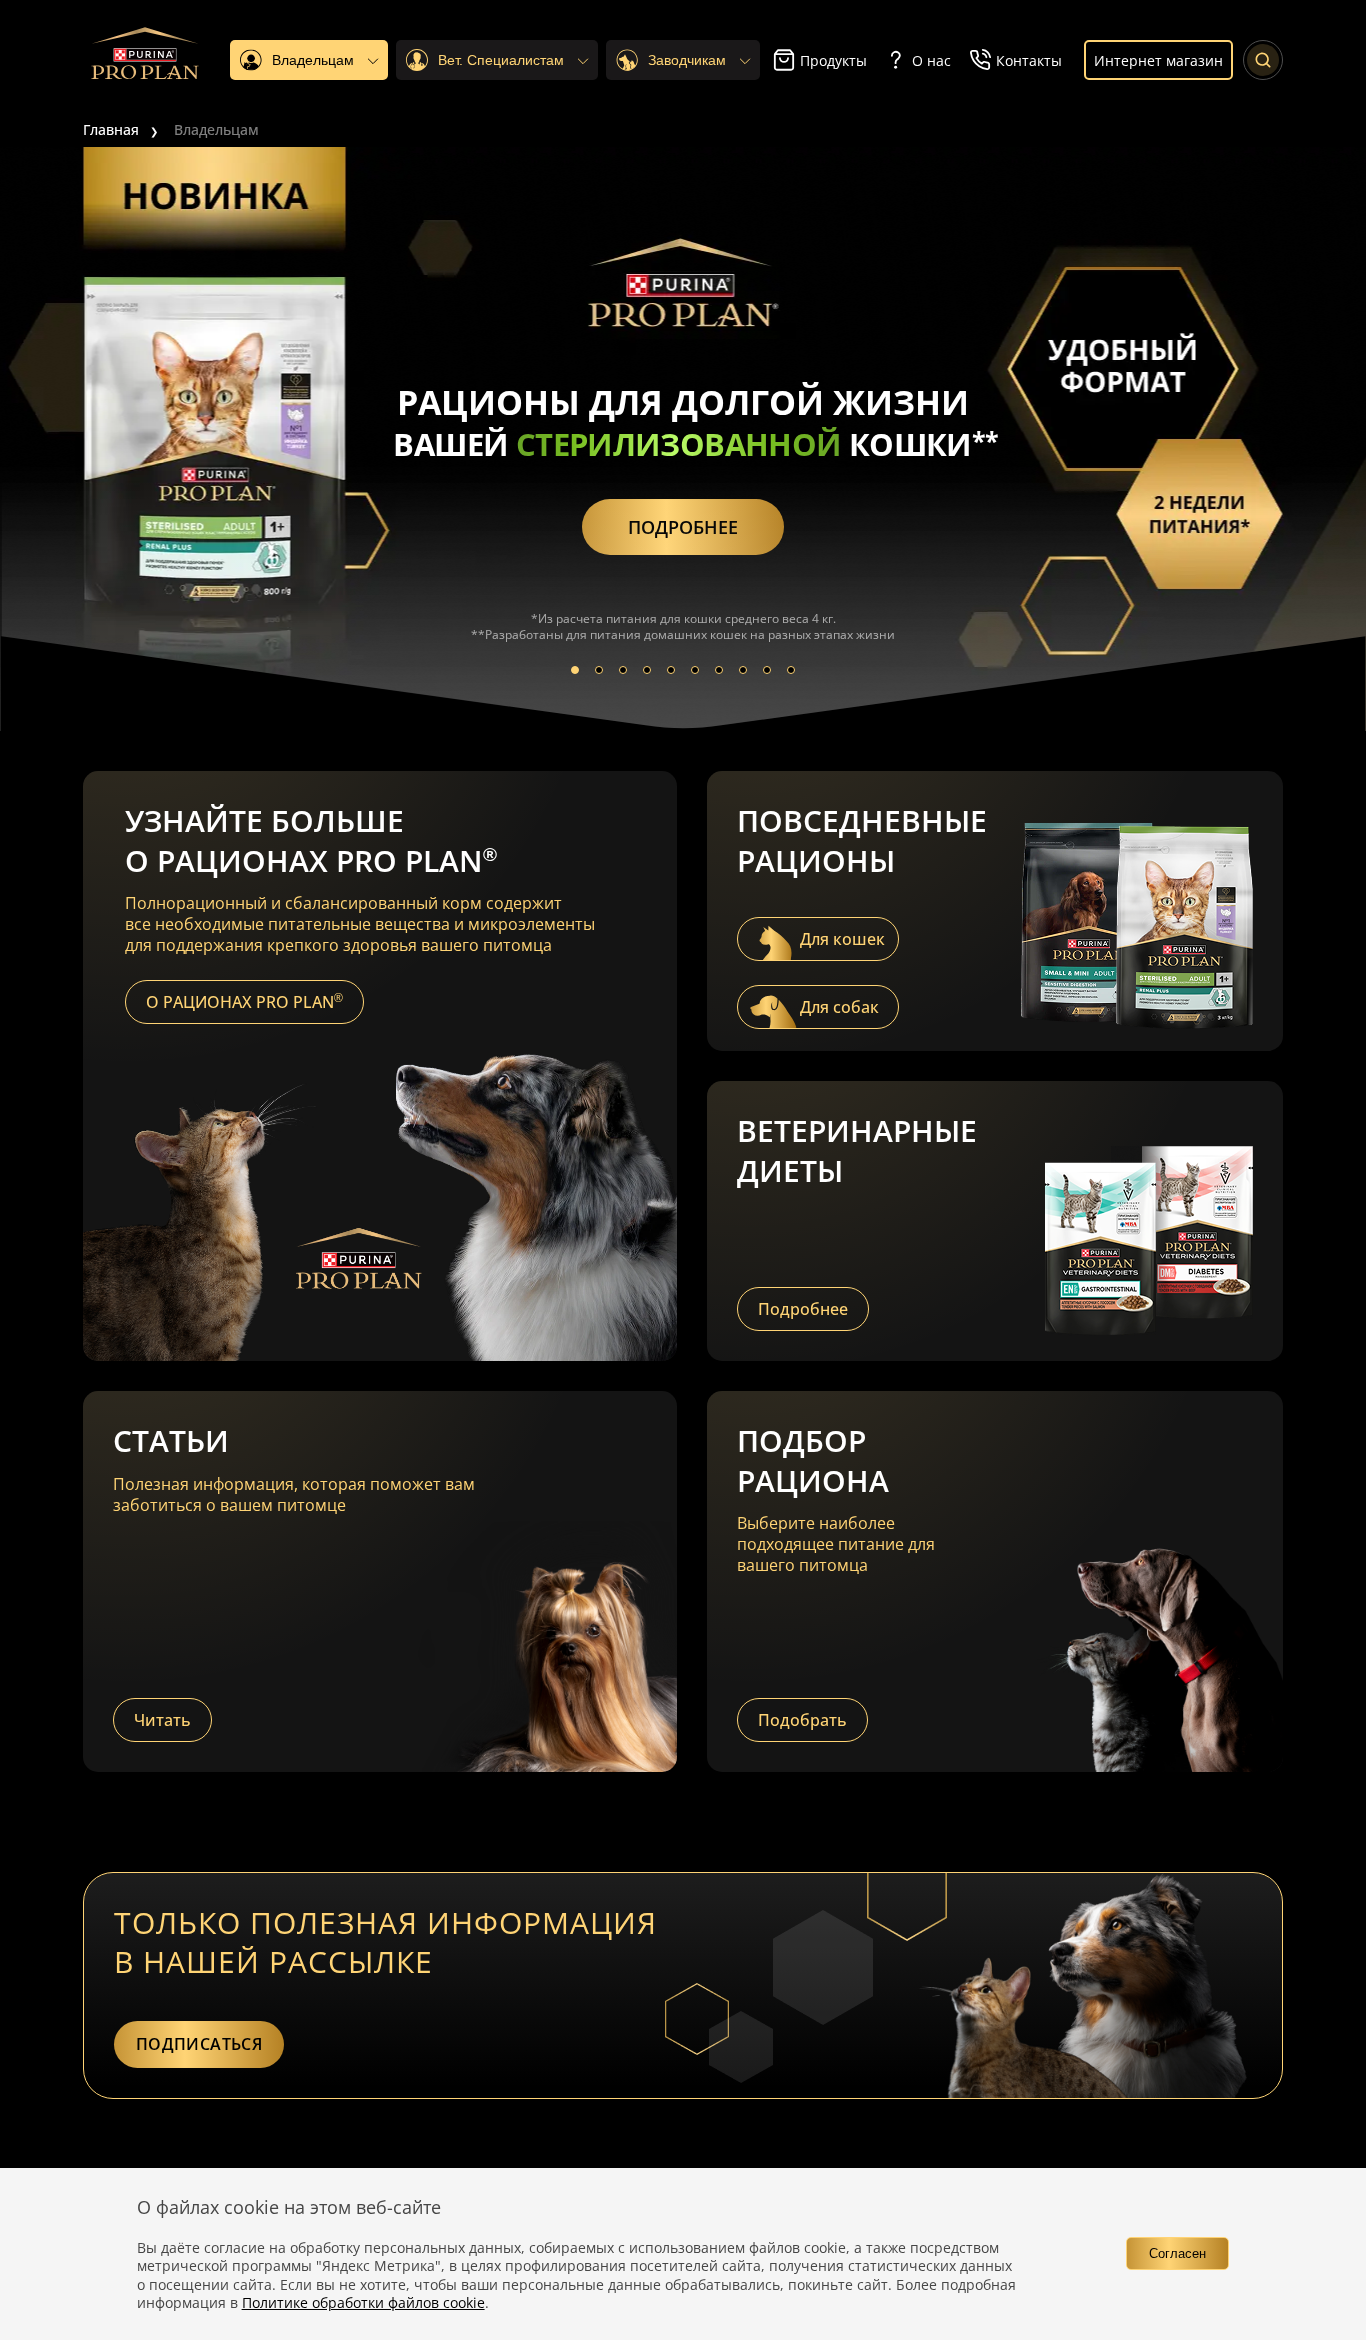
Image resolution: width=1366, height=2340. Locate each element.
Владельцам (216, 129)
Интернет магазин (1158, 60)
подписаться (199, 2044)
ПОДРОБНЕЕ (683, 527)
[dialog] (683, 2254)
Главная (111, 129)
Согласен (1177, 2253)
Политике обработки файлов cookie (363, 2302)
